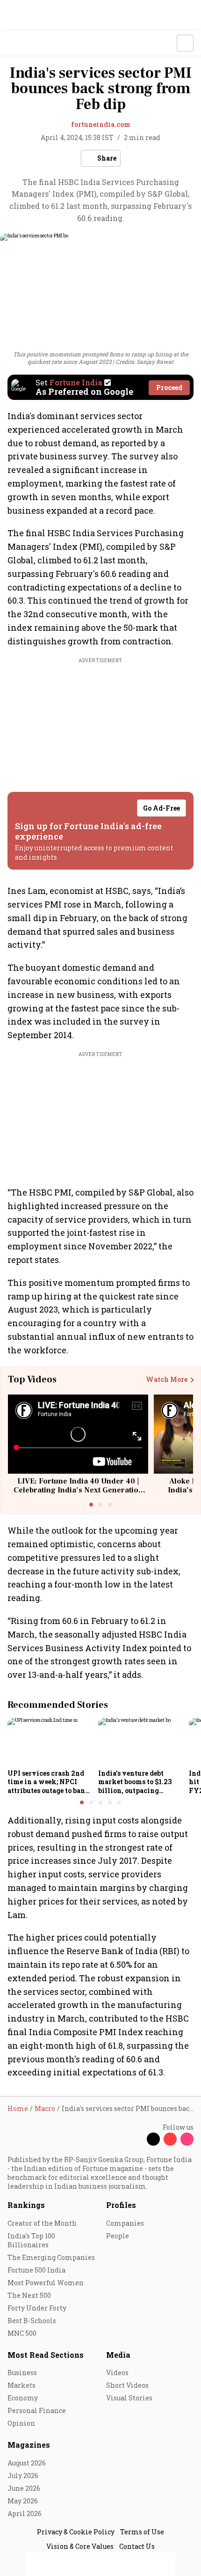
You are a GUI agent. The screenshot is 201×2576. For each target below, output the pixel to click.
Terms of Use (142, 2532)
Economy (23, 2398)
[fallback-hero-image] (50, 1742)
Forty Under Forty (37, 2308)
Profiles (121, 2205)
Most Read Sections (46, 2355)
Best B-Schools (32, 2321)
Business (22, 2373)
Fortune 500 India (36, 2270)
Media (118, 2355)
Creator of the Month (42, 2223)
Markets (22, 2385)
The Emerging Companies (51, 2257)
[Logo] (29, 43)
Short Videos (127, 2385)
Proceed (169, 388)
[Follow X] (153, 2139)
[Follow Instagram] (187, 2139)
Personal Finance (37, 2410)
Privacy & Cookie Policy (76, 2532)
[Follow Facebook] (136, 2139)
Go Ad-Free (162, 808)
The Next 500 (29, 2295)
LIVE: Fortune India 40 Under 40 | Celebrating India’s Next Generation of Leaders (78, 1490)
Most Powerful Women (46, 2283)
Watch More (167, 1380)
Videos (117, 2373)
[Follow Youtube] (170, 2139)
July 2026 (23, 2476)
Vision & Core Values (80, 2546)
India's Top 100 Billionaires (31, 2240)
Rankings (26, 2205)
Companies (125, 2223)
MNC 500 (22, 2333)
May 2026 (23, 2501)
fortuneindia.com (101, 124)
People (118, 2236)
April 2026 (25, 2513)
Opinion (21, 2423)
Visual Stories (129, 2398)
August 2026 (27, 2463)
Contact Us (137, 2546)
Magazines (29, 2445)
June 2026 (24, 2488)
